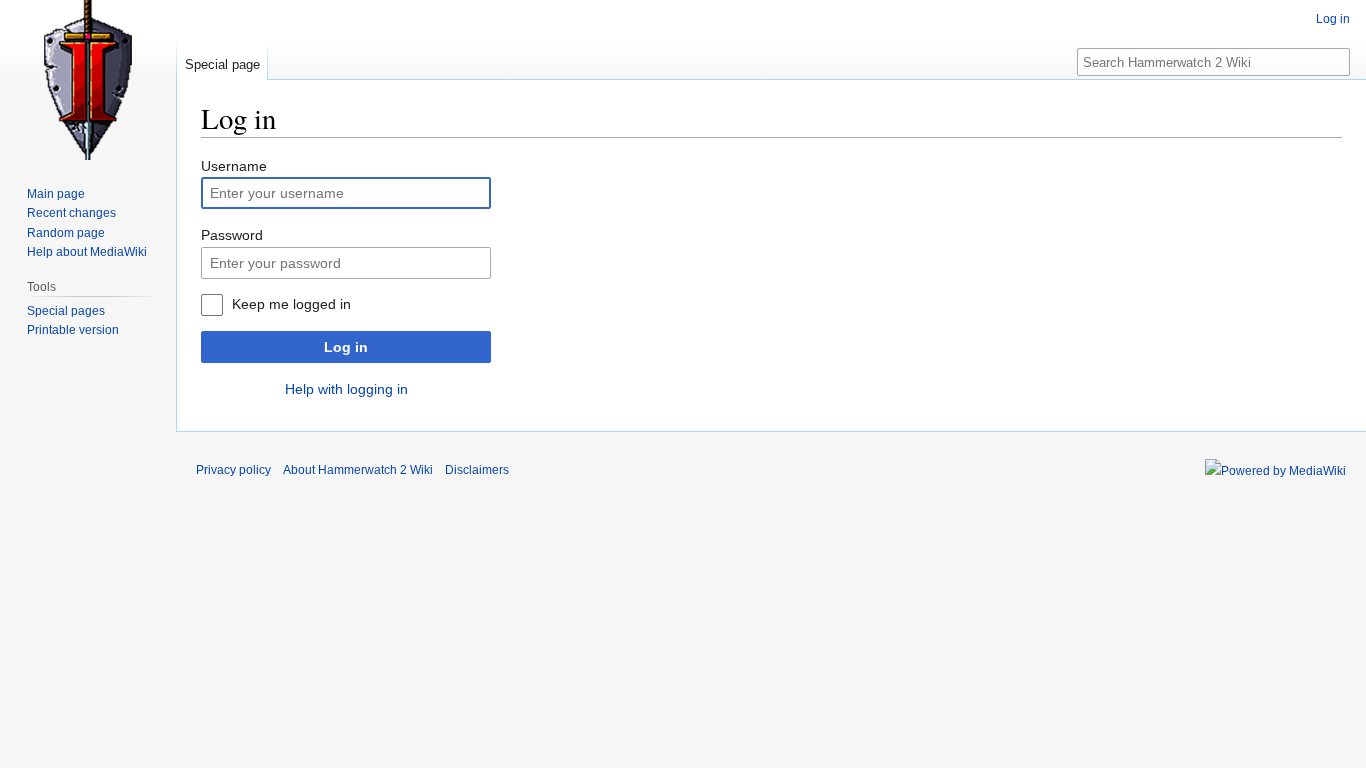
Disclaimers (477, 470)
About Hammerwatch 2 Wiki (358, 470)
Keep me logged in (291, 304)
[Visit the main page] (88, 80)
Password (232, 235)
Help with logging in (346, 389)
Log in (346, 347)
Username (234, 166)
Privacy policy (233, 470)
